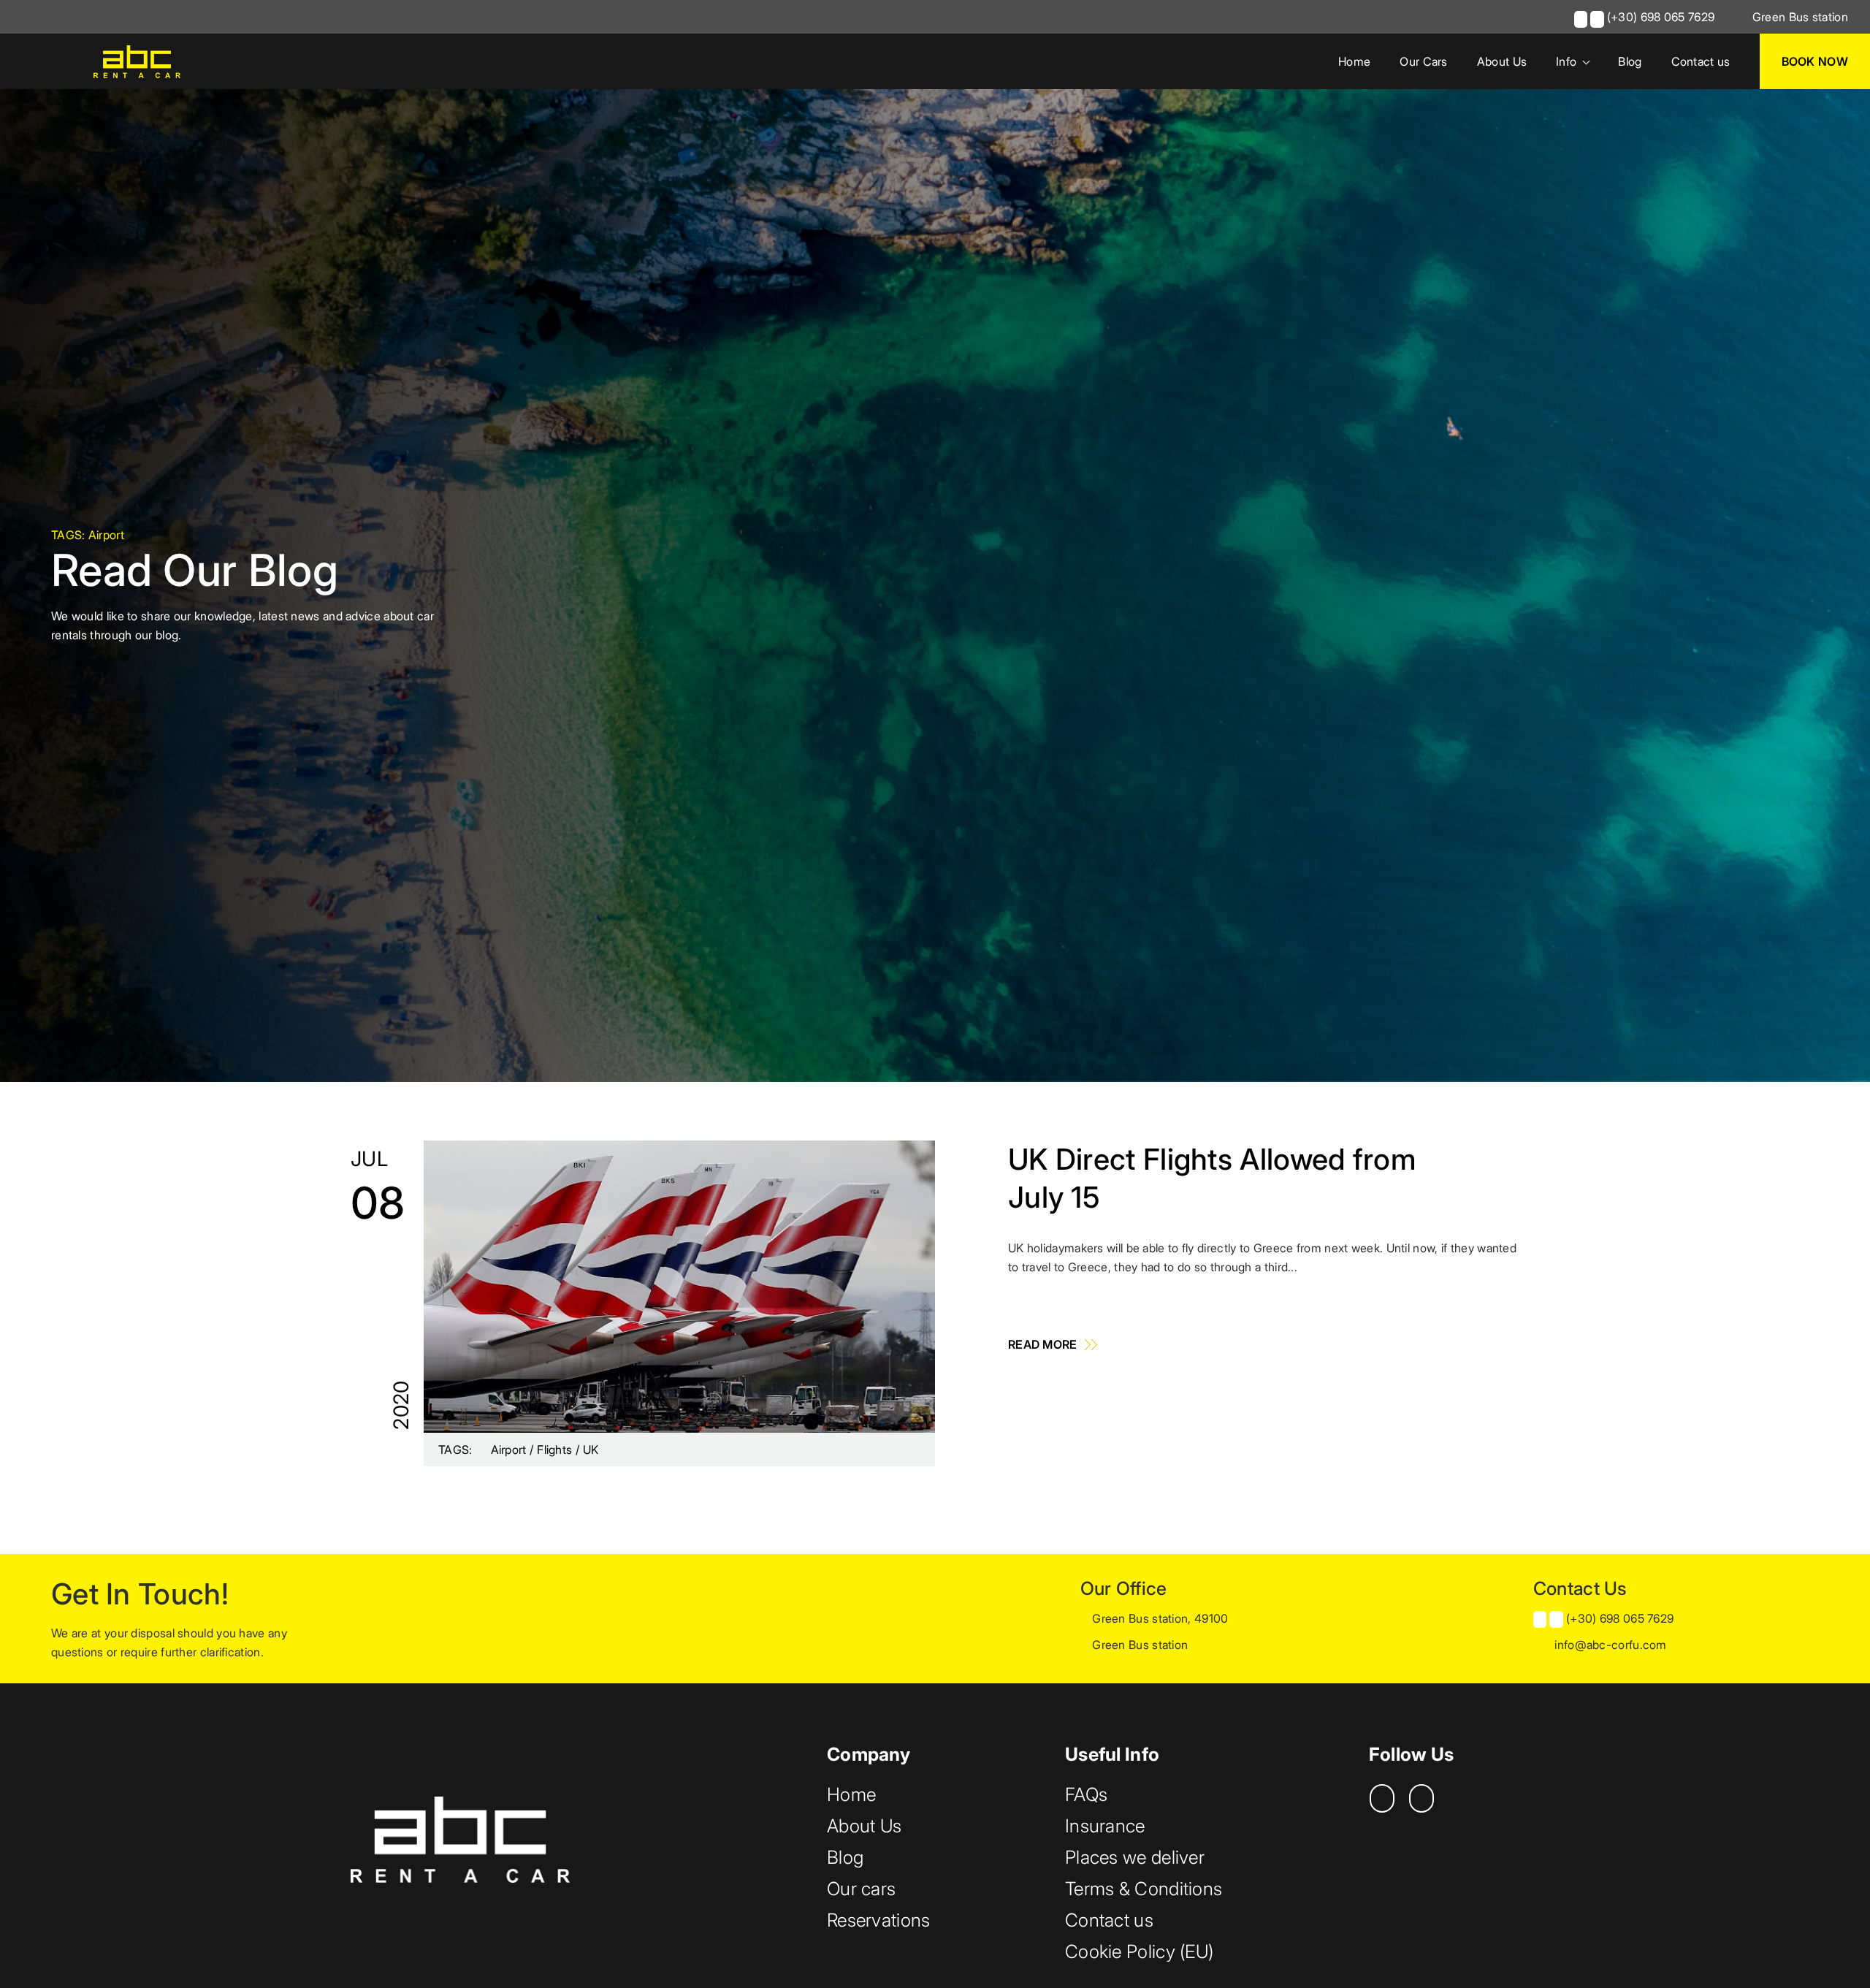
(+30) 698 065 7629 (1661, 17)
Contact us (1701, 61)
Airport (510, 1450)
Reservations (879, 1920)
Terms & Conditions (1144, 1889)
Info (1566, 61)
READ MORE (1044, 1344)
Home (1354, 61)
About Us (1502, 61)
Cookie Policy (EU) (1139, 1951)
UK (591, 1450)
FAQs (1086, 1794)
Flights (556, 1450)
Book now (1815, 61)
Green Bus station (1799, 17)
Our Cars (1423, 61)
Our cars (861, 1889)
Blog (1630, 61)
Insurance (1105, 1826)
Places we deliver (1135, 1857)
